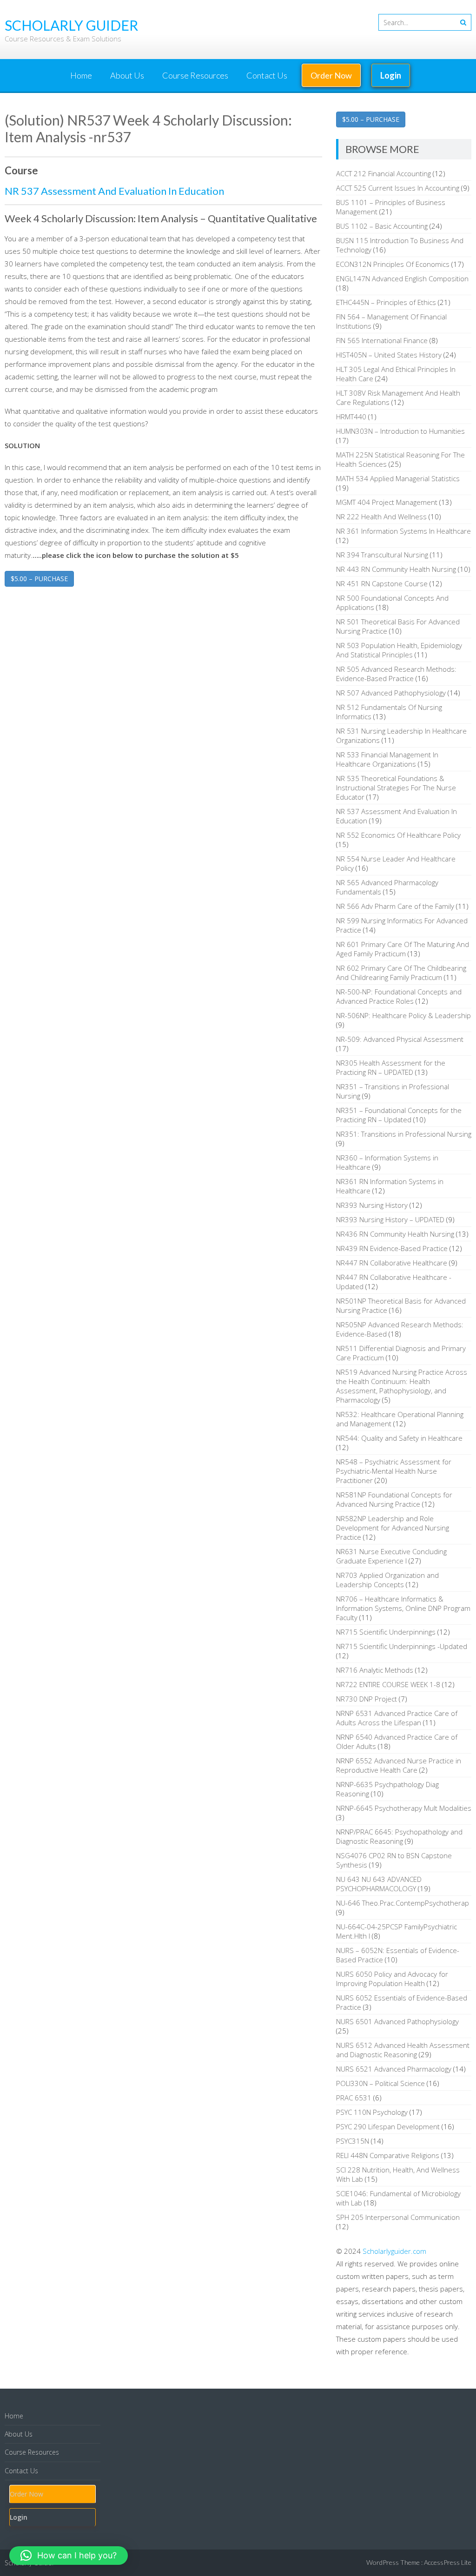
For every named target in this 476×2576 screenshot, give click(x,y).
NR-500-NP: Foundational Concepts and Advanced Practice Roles (399, 996)
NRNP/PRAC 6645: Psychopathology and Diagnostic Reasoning (399, 1836)
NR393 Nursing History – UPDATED (390, 1219)
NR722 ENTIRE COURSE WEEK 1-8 (388, 1684)
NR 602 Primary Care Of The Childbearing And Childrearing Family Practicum (401, 973)
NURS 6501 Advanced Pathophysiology (397, 2021)
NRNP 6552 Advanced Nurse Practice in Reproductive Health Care (399, 1765)
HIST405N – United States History (389, 355)
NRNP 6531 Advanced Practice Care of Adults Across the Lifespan (397, 1718)
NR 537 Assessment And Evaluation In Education (114, 191)
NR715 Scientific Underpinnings (386, 1632)
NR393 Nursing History (372, 1205)
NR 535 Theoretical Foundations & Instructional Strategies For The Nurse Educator (396, 788)
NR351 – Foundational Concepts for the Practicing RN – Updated (399, 1115)
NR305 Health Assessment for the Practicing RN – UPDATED (391, 1067)
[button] (69, 2556)
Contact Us (267, 75)
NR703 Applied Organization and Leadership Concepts (387, 1580)
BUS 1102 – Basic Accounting (382, 226)
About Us (127, 75)
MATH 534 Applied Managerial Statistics (398, 478)
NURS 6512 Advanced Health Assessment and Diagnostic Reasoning (403, 2050)
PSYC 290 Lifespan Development (388, 2126)
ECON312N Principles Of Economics (393, 264)
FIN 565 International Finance (382, 340)
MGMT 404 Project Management (387, 502)
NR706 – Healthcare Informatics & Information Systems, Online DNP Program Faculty (403, 1608)
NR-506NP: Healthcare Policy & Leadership (403, 1015)
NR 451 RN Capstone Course (382, 583)
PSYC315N (353, 2141)
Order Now (331, 75)
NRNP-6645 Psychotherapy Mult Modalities (404, 1808)
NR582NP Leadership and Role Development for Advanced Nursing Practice (393, 1528)
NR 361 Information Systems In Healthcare (403, 531)
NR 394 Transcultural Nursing (382, 555)
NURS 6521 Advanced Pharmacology (394, 2069)
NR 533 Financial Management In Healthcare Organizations (387, 759)
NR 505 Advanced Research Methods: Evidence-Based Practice (396, 674)
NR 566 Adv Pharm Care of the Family (395, 906)
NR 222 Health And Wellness (381, 517)
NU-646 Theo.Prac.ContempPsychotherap (403, 1903)
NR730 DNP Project (367, 1699)
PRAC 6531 (354, 2098)
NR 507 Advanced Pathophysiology (391, 693)
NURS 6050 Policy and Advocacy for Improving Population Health (392, 1979)
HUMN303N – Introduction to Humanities (400, 431)
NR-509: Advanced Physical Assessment (400, 1039)
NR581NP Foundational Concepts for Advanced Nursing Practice (394, 1499)
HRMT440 (351, 417)
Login (391, 75)
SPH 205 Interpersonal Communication (398, 2217)
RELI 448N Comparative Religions (388, 2155)
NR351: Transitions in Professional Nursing (404, 1134)
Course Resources (195, 75)
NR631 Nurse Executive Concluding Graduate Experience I (391, 1556)
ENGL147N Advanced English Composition (402, 278)
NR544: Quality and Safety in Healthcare (399, 1438)
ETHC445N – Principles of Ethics (386, 302)
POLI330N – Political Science (380, 2083)
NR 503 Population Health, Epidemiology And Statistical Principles (399, 650)
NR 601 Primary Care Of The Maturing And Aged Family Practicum (403, 949)
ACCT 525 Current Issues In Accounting (398, 188)
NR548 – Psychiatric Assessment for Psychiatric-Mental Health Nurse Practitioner (394, 1471)
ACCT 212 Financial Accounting (383, 173)
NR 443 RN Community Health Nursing (396, 569)
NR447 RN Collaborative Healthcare (392, 1263)
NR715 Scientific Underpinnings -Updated (402, 1646)
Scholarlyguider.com (394, 2251)
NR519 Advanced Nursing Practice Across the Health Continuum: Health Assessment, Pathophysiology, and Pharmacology (402, 1386)
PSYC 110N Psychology (372, 2112)
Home (81, 75)
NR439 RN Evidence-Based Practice (392, 1248)
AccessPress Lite (448, 2562)
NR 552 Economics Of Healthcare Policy (398, 835)
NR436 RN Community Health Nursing (395, 1234)
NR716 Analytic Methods (375, 1670)
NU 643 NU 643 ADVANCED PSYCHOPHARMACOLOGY (379, 1884)
